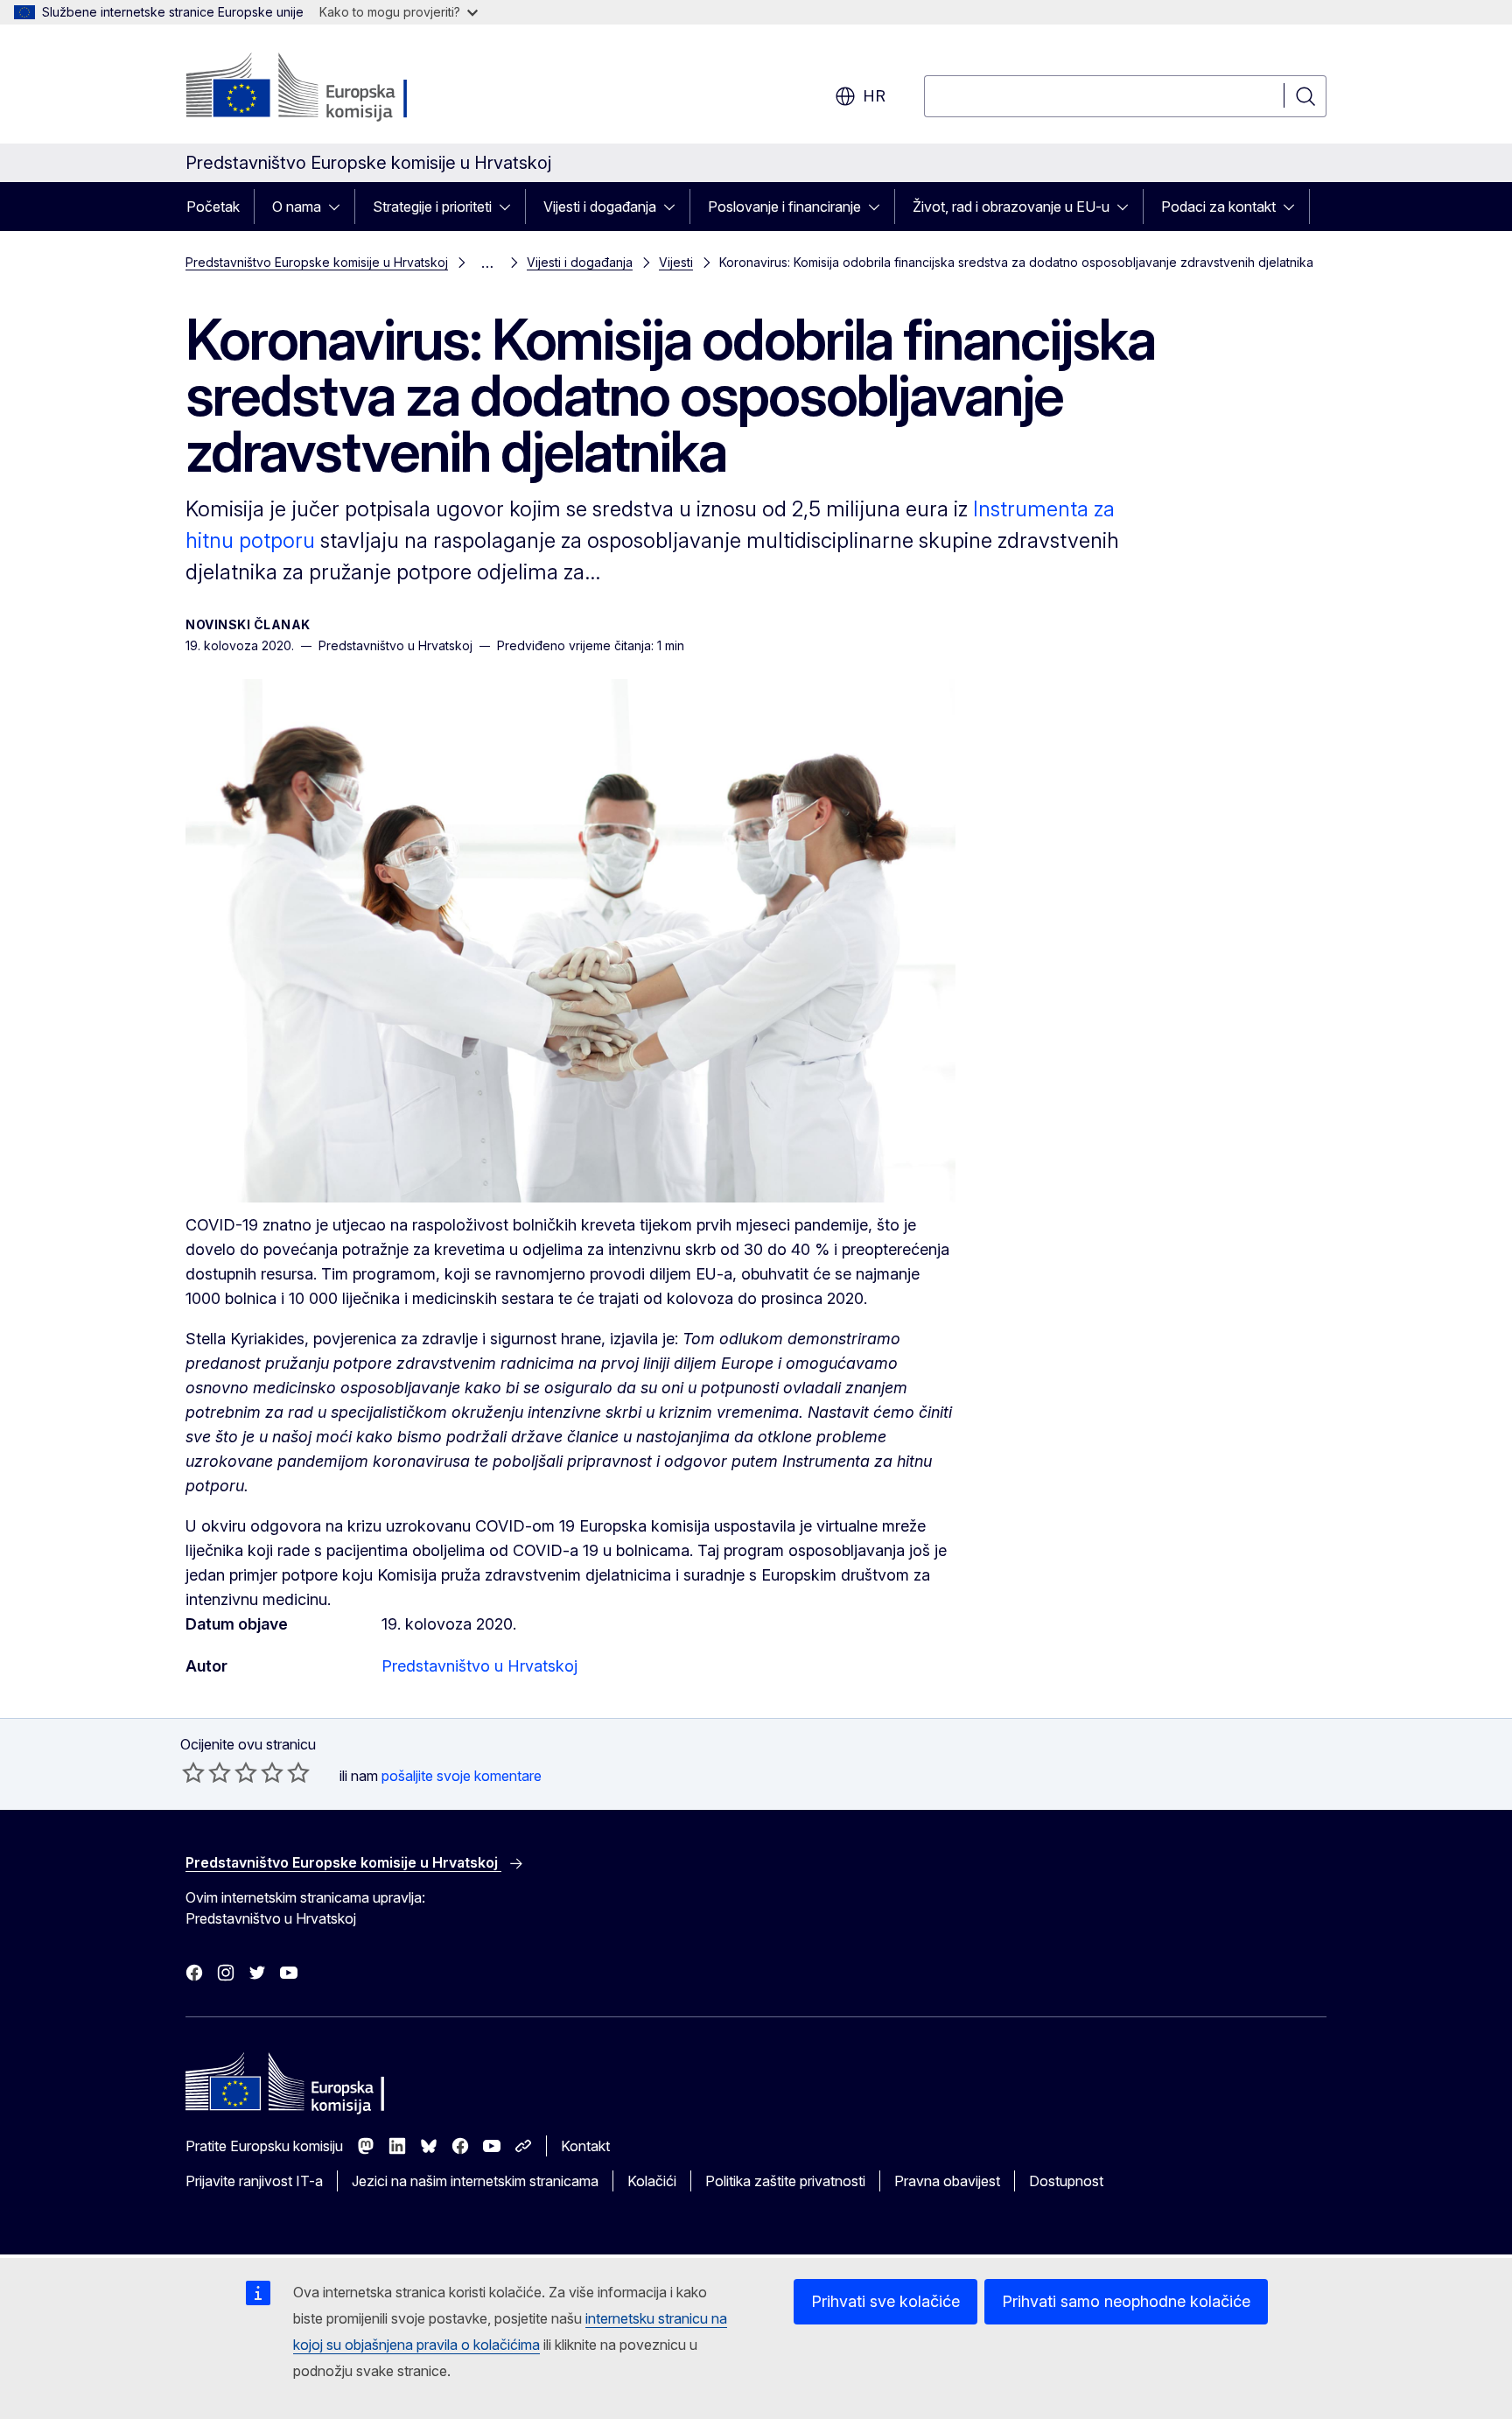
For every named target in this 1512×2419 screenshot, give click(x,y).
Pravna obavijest (947, 2181)
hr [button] (874, 96)
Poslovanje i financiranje (784, 207)
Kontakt (585, 2146)
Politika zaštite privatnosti (785, 2181)
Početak (213, 207)
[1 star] (193, 1772)
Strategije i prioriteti (432, 207)
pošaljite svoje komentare (462, 1776)
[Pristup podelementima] (339, 207)
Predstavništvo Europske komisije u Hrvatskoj (317, 262)
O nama (297, 207)
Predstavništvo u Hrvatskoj (479, 1666)
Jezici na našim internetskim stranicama (475, 2181)
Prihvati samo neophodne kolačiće (1126, 2301)
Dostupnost (1066, 2181)
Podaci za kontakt (1218, 207)
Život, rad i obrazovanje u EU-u (1011, 207)
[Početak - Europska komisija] (327, 88)
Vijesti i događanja (600, 207)
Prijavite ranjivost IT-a (254, 2181)
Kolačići (652, 2181)
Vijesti (676, 262)
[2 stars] (206, 1772)
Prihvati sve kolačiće (885, 2301)
